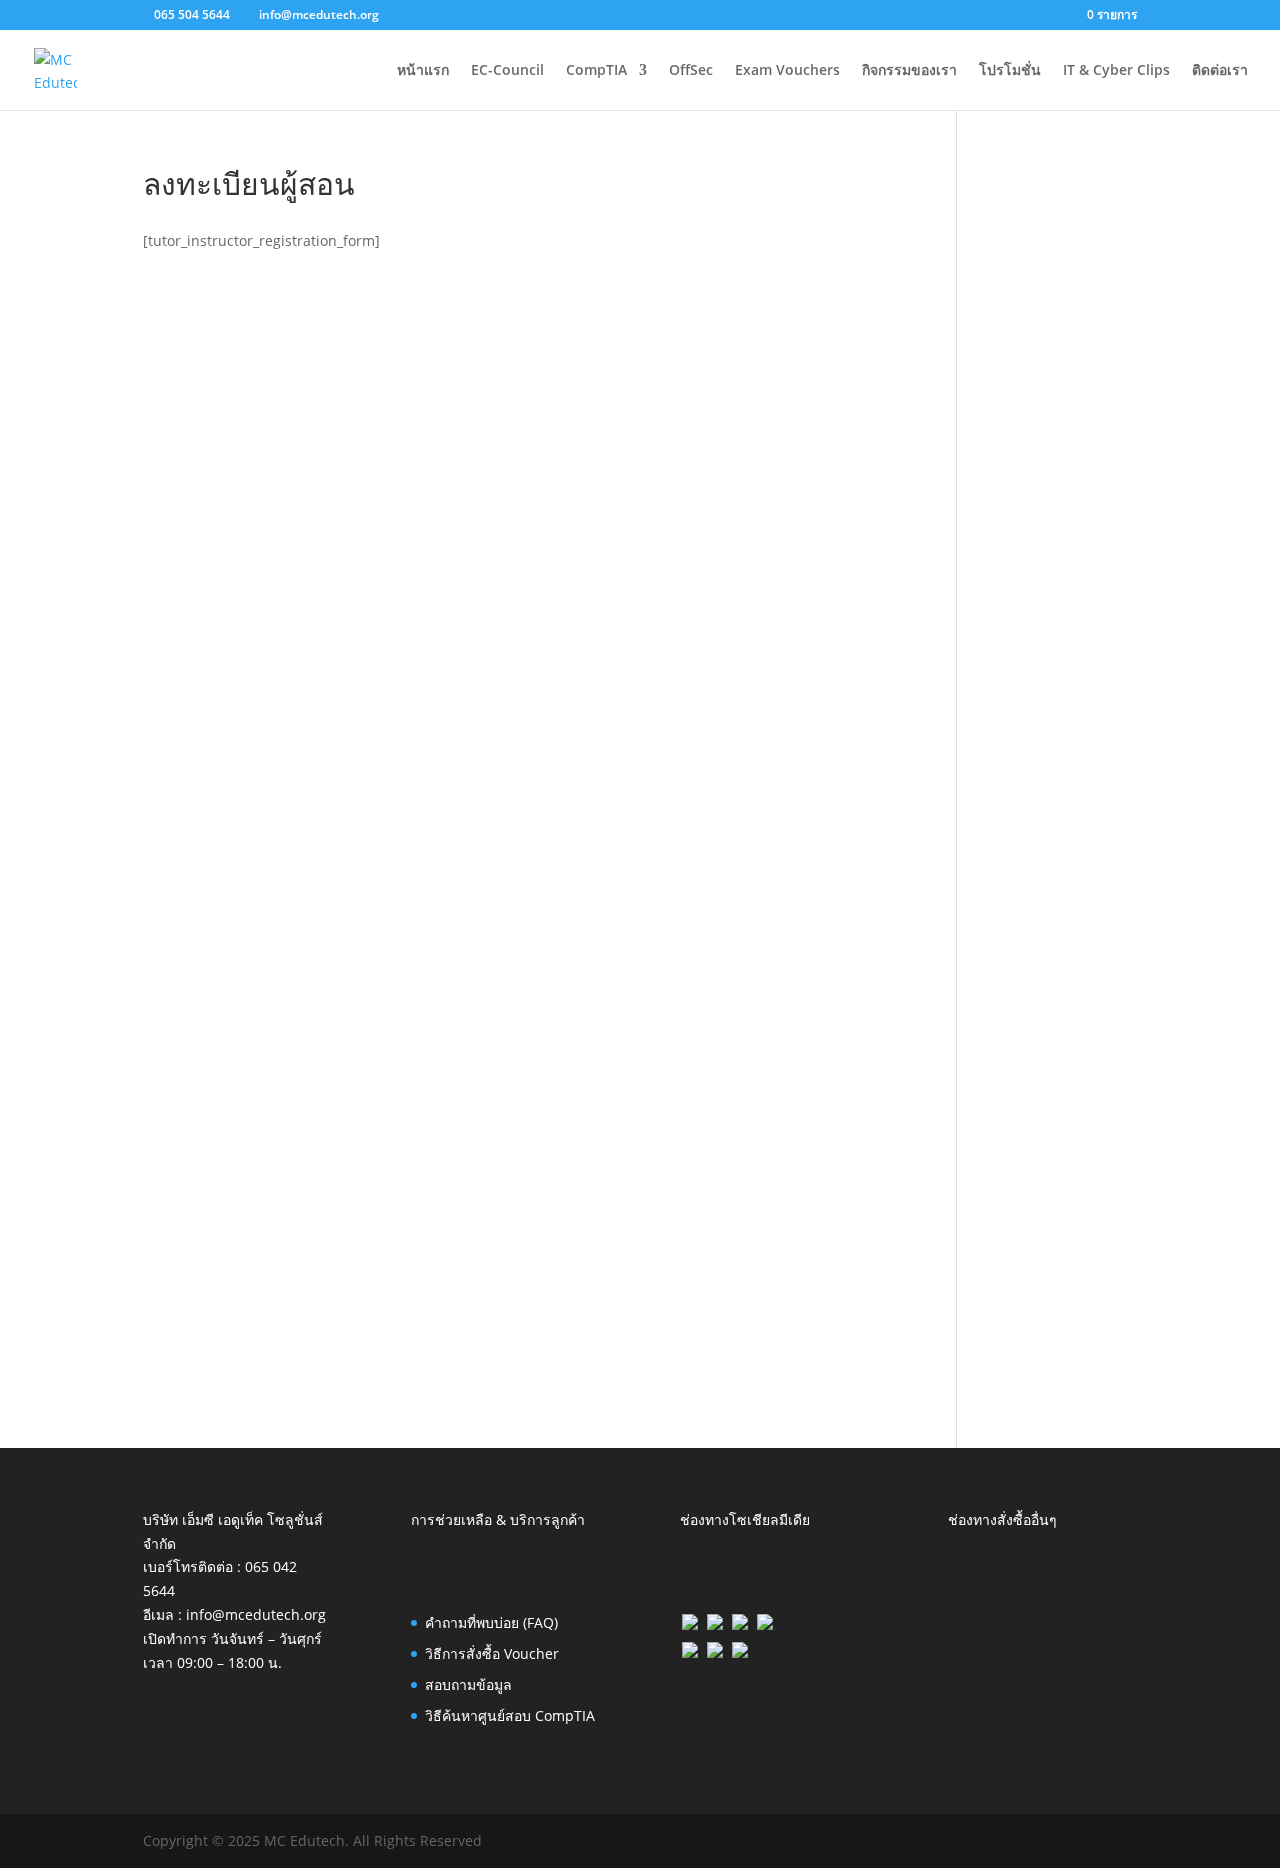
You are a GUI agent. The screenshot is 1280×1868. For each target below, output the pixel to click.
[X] (740, 1624)
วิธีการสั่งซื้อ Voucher (492, 1653)
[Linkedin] (715, 1624)
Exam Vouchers (787, 71)
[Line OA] (765, 1624)
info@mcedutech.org (256, 1614)
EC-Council (507, 71)
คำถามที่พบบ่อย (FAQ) (491, 1622)
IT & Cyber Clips (1116, 71)
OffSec (691, 71)
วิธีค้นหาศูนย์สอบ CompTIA (510, 1715)
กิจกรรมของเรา (909, 71)
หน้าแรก (423, 71)
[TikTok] (715, 1652)
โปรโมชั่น (1010, 71)
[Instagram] (690, 1652)
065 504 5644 (192, 14)
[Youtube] (740, 1652)
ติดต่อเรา (1220, 71)
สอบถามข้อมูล (468, 1684)
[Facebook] (690, 1624)
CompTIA (596, 71)
